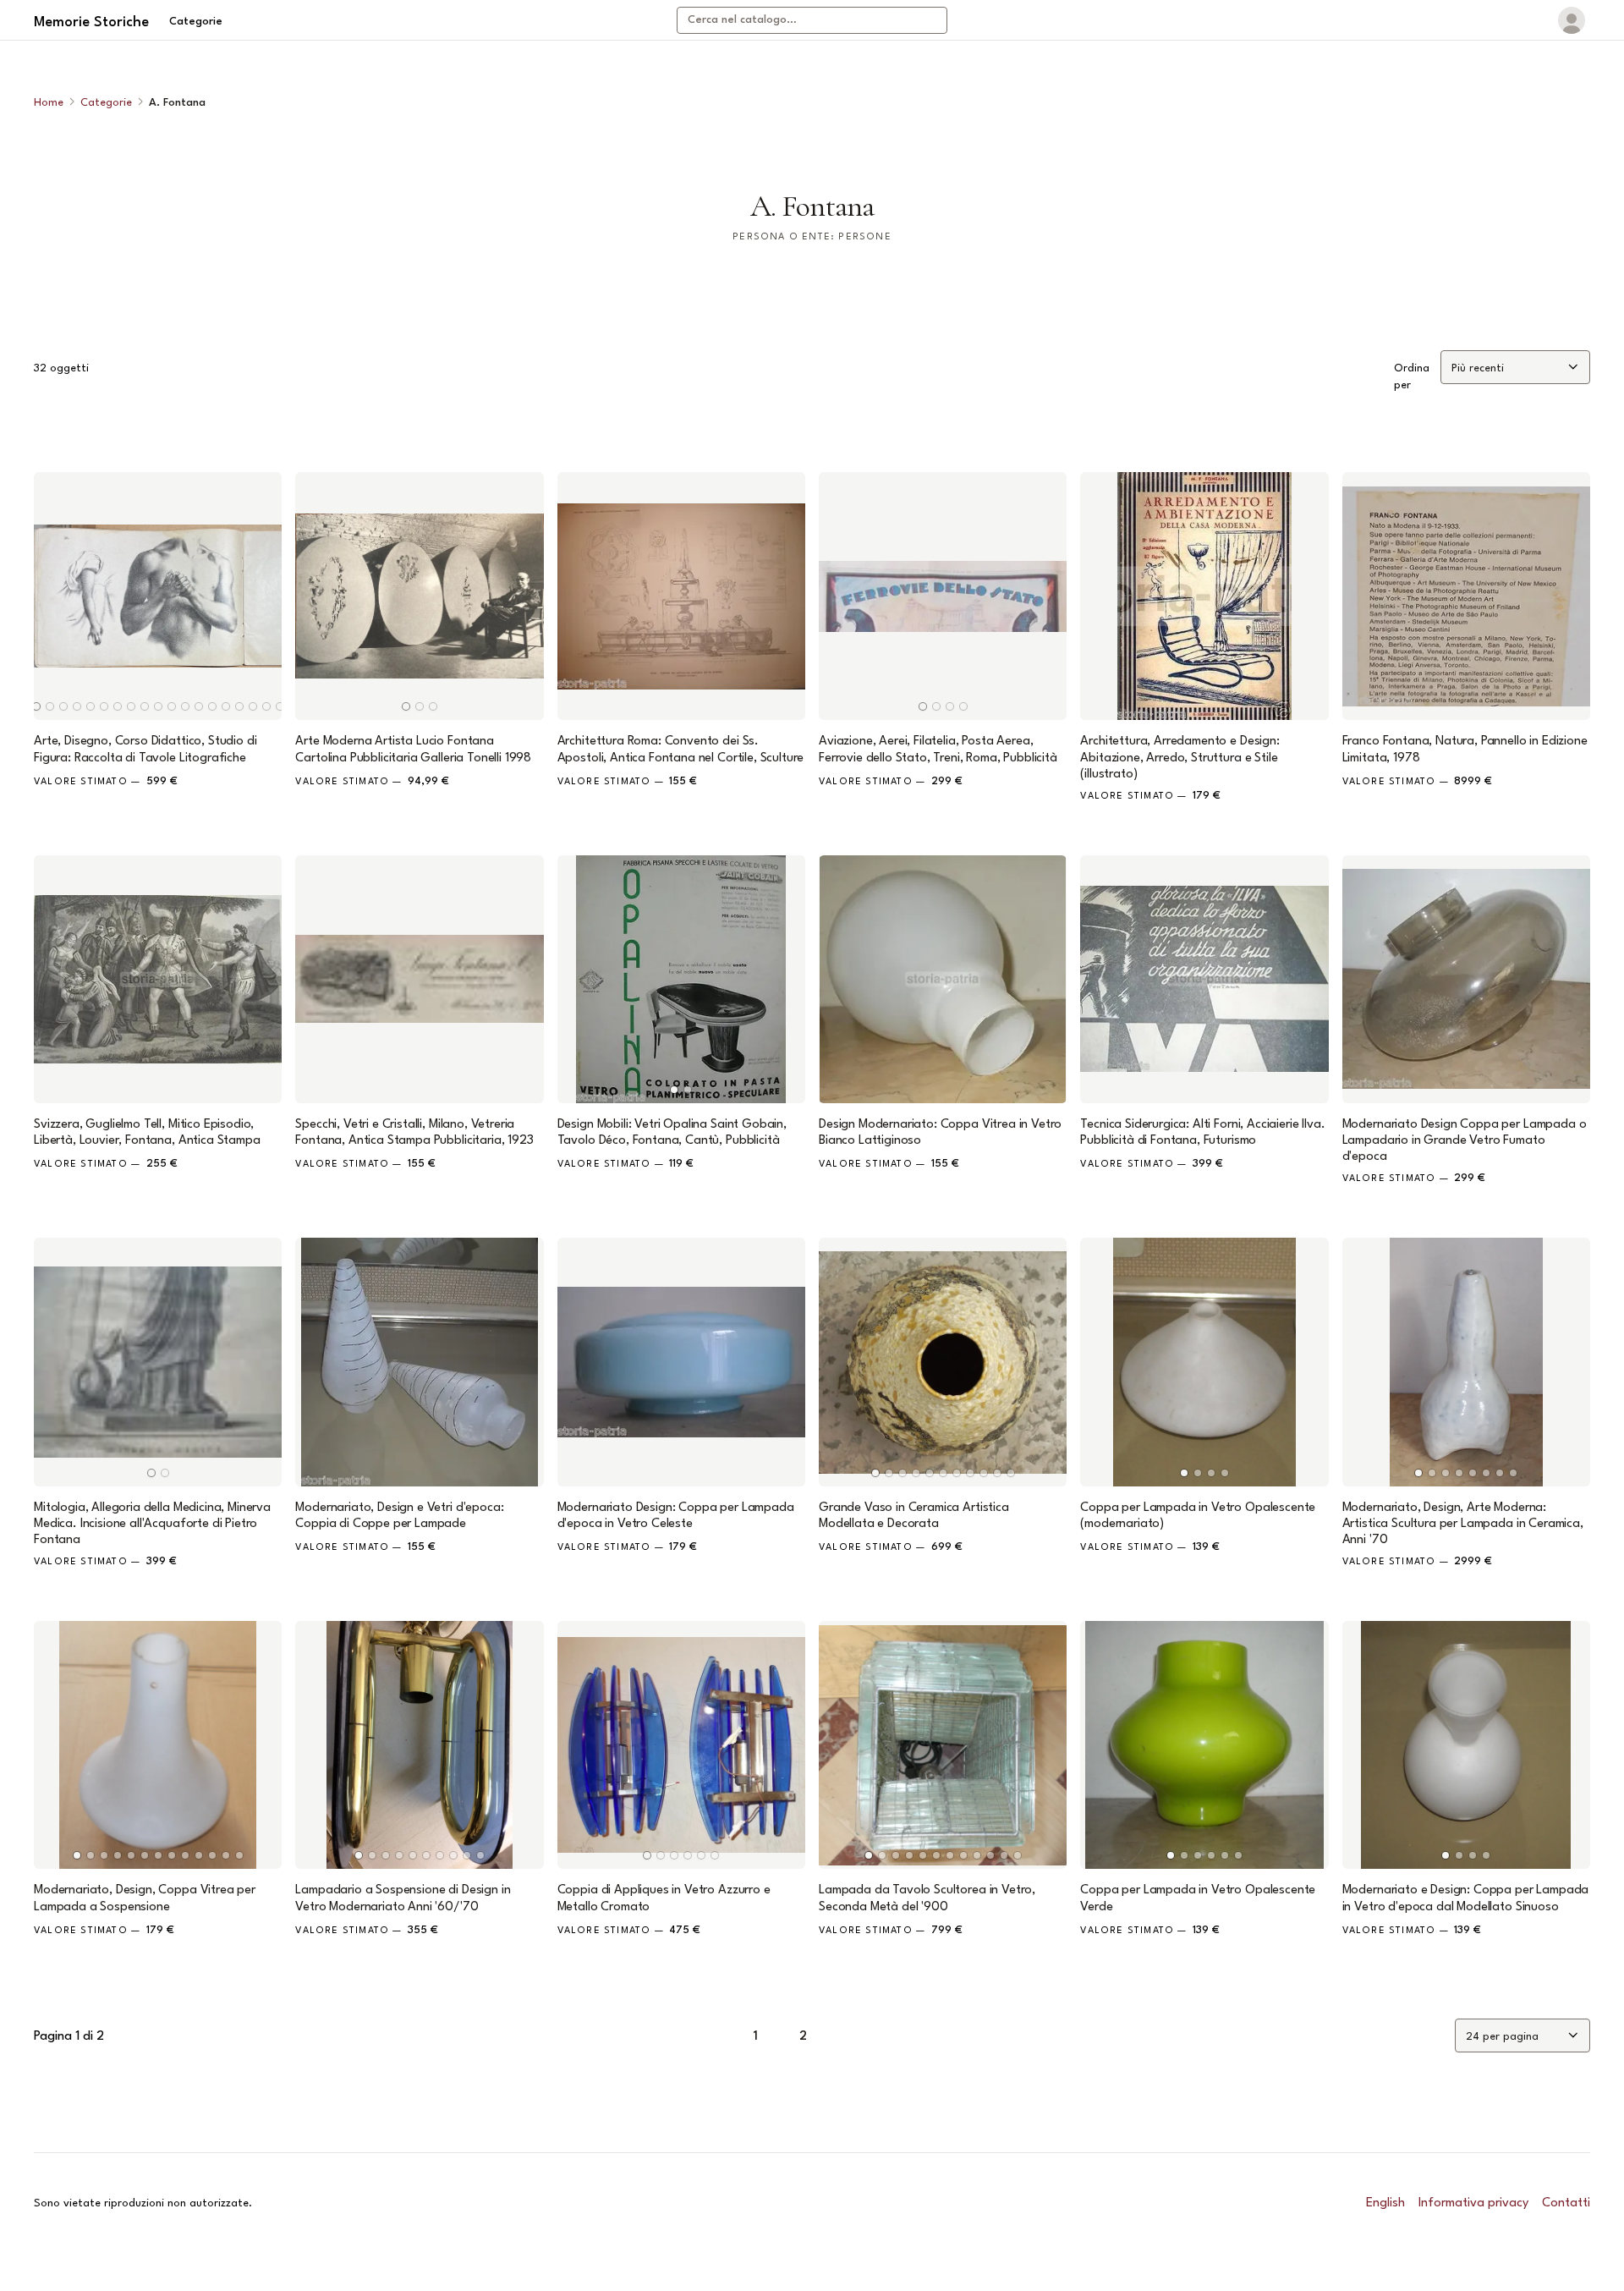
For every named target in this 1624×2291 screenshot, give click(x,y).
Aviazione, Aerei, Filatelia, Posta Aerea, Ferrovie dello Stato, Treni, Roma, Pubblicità (938, 750)
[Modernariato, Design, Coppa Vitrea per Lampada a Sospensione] (158, 1745)
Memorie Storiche (91, 22)
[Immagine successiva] (261, 596)
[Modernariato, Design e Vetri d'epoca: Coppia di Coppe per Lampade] (419, 1362)
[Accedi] (1572, 20)
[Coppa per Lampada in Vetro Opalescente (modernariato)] (1204, 1362)
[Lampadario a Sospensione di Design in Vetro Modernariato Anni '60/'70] (419, 1745)
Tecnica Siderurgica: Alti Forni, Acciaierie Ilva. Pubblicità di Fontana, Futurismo (1202, 1133)
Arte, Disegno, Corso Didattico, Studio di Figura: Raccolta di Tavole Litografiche (145, 750)
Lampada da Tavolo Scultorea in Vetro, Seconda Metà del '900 (927, 1898)
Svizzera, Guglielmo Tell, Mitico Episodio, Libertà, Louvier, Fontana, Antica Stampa (147, 1133)
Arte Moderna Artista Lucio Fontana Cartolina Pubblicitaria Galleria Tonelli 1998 (413, 750)
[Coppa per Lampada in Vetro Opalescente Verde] (1204, 1745)
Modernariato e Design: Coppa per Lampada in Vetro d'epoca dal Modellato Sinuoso (1466, 1898)
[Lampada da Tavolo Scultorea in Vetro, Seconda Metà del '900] (943, 1745)
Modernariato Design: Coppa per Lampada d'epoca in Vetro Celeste (676, 1516)
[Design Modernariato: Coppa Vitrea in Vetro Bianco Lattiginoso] (943, 979)
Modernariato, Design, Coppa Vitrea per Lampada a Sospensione (145, 1898)
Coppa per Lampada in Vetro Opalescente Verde (1198, 1898)
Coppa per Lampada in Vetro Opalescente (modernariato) (1198, 1516)
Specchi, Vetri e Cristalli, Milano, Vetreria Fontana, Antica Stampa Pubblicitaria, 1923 (414, 1133)
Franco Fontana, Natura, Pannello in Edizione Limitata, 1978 (1465, 750)
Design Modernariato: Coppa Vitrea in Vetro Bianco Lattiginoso (940, 1133)
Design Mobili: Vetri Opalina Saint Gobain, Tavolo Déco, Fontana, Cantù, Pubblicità (672, 1133)
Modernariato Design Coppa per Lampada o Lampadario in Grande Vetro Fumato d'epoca (1465, 1141)
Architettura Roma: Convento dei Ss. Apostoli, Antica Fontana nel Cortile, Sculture (681, 750)
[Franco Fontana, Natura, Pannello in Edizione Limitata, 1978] (1466, 596)
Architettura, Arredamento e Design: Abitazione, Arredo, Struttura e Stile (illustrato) (1180, 758)
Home (49, 103)
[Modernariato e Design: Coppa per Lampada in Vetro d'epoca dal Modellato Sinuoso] (1466, 1745)
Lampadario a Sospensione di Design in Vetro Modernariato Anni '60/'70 (403, 1898)
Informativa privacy (1473, 2203)
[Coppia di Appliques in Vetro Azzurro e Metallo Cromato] (681, 1745)
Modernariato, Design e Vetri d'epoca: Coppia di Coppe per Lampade (399, 1516)
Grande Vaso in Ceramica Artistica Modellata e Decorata (914, 1516)
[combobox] (812, 20)
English (1385, 2203)
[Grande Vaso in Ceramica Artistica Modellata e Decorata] (943, 1362)
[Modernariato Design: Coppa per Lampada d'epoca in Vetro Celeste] (681, 1362)
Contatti (1566, 2203)
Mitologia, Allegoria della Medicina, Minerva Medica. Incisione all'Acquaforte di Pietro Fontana (152, 1524)
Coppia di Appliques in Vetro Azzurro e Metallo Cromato (664, 1898)
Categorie (196, 22)
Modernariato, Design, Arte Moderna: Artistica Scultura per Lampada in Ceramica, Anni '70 (1463, 1524)
